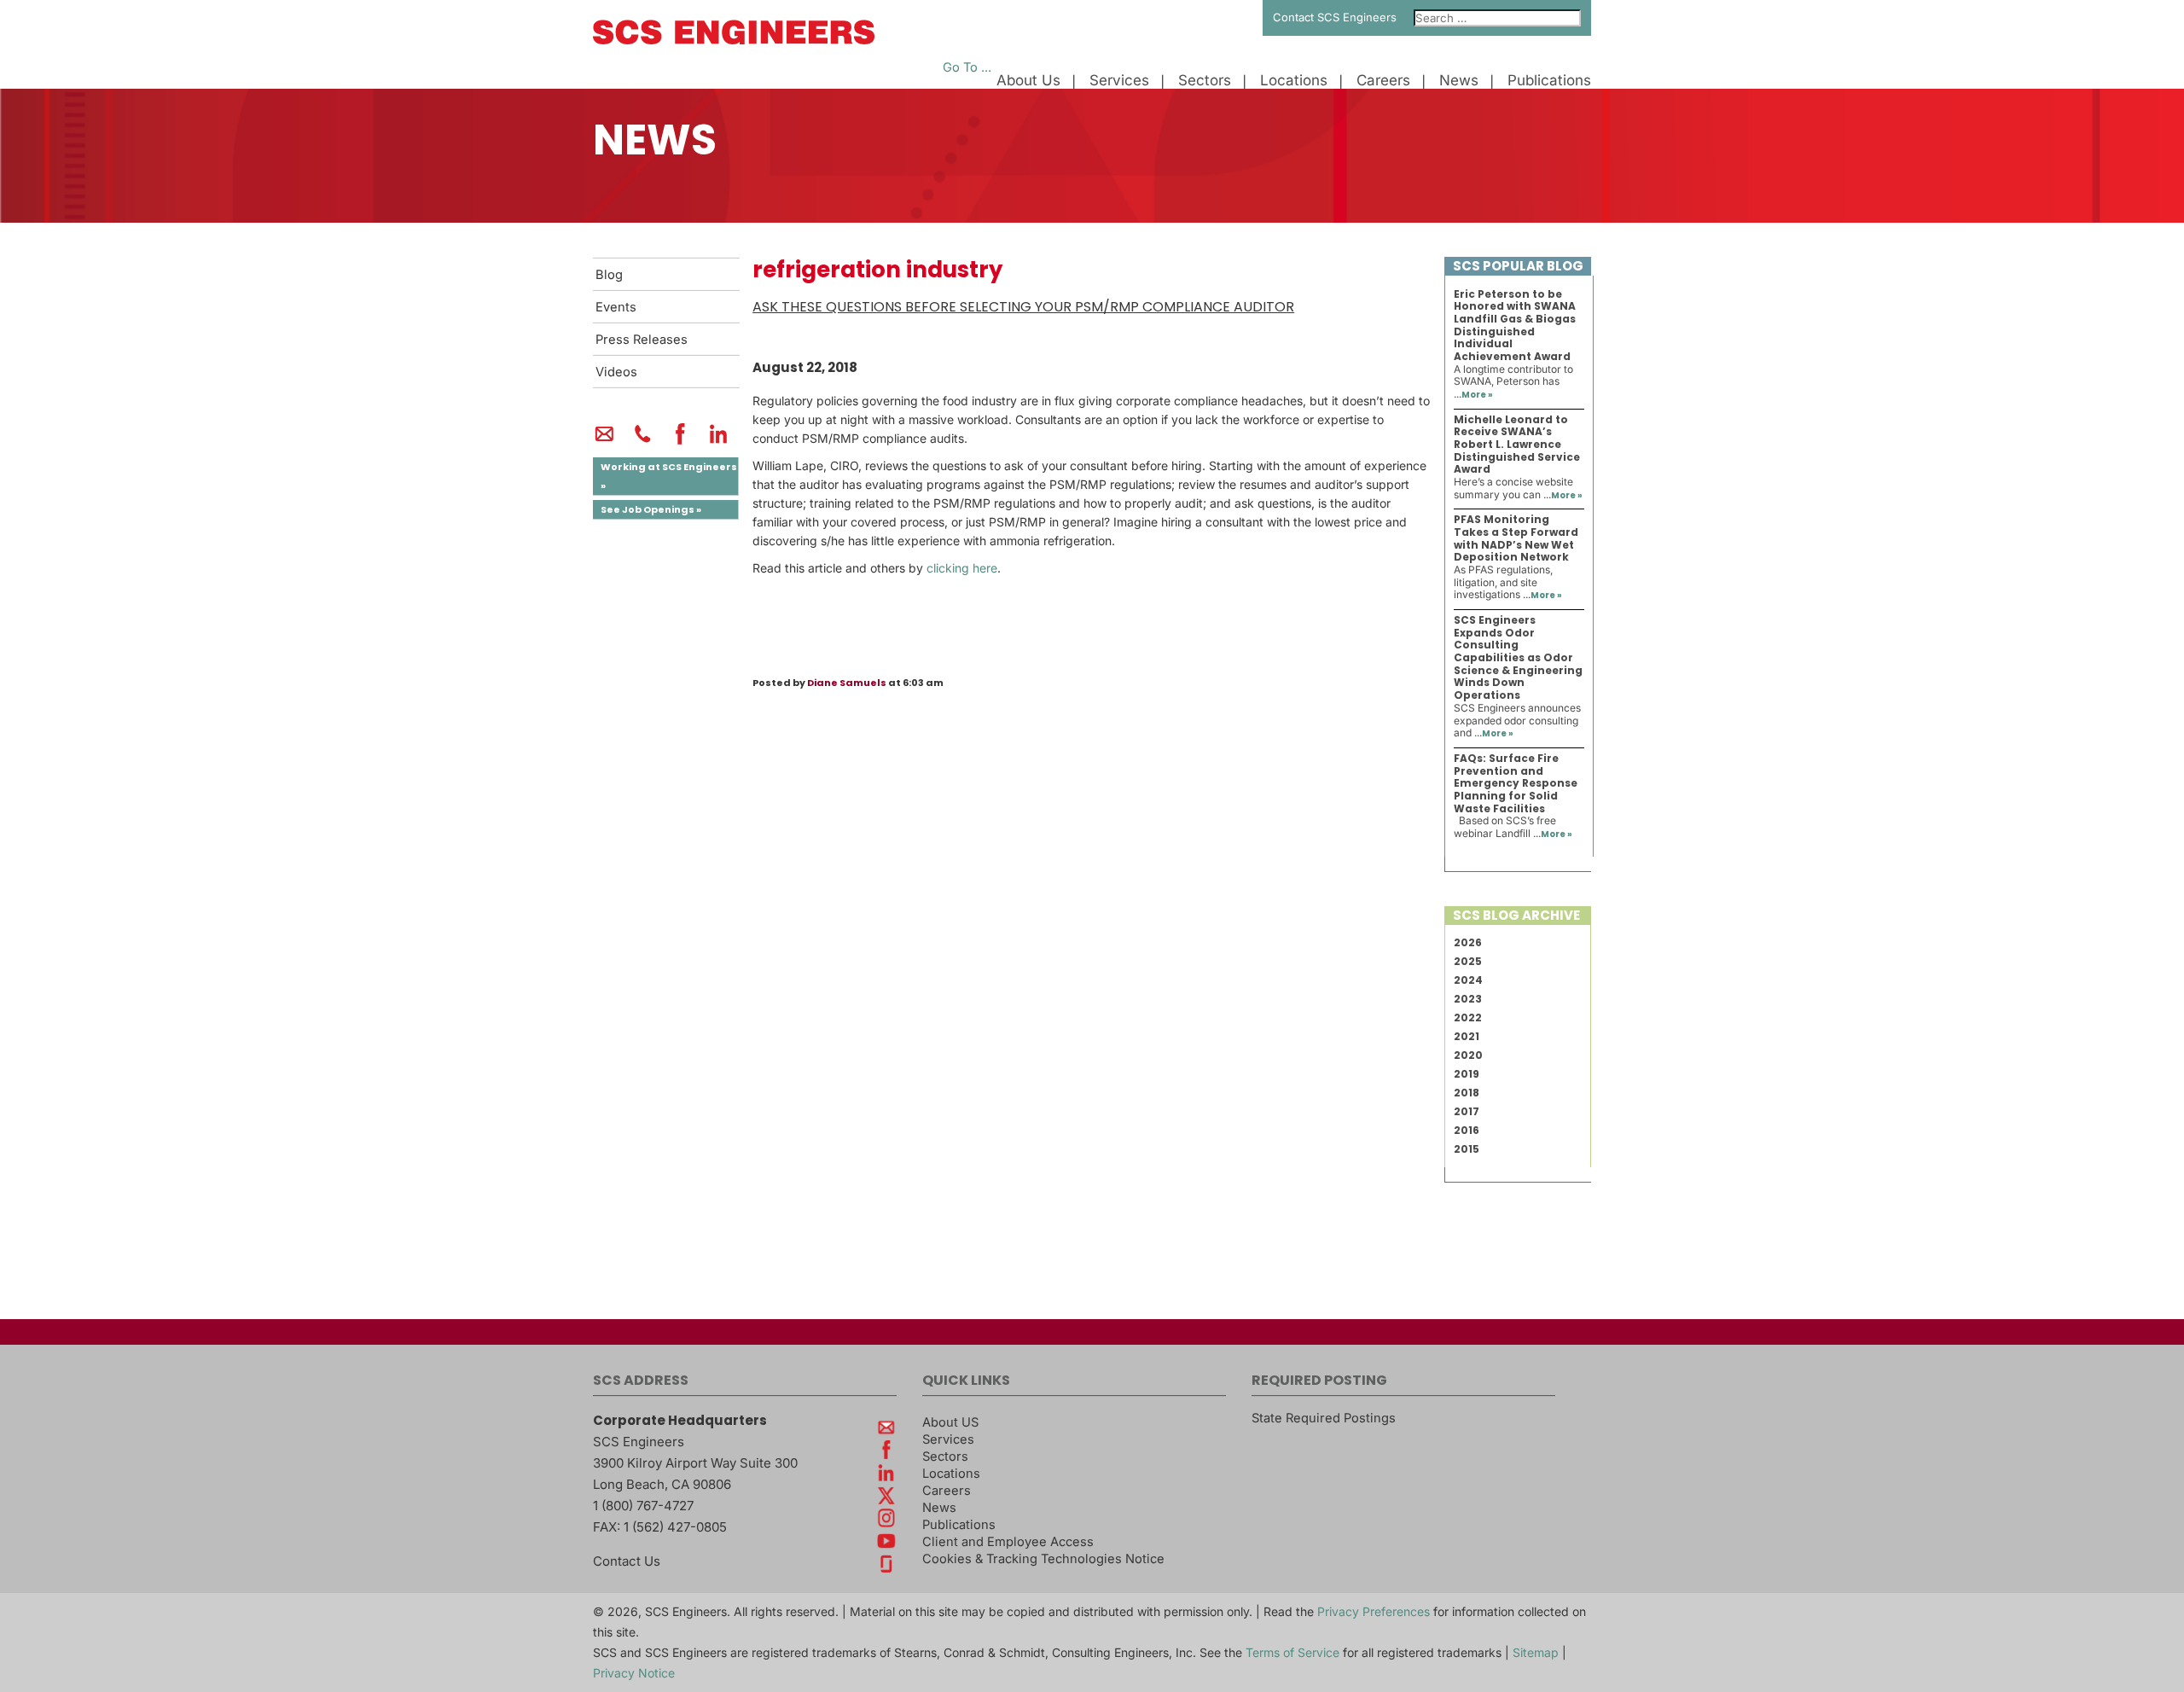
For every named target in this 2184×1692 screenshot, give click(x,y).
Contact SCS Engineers (1335, 17)
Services (1119, 81)
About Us (1028, 81)
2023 (1468, 999)
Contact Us (627, 1561)
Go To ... (967, 67)
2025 (1468, 961)
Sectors (1205, 81)
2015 (1467, 1149)
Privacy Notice (634, 1673)
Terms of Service (1292, 1652)
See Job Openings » (651, 509)
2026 (1468, 942)
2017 (1467, 1111)
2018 (1467, 1093)
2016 (1467, 1130)
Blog (609, 275)
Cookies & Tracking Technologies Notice (1043, 1559)
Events (616, 307)
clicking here (962, 568)
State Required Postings (1324, 1418)
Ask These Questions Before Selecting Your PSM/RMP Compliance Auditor (1023, 307)
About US (950, 1422)
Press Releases (642, 340)
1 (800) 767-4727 (643, 1506)
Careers (1383, 81)
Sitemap (1536, 1652)
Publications (1549, 81)
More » (1477, 395)
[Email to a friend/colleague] (604, 441)
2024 (1468, 980)
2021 (1467, 1036)
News (1459, 81)
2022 (1468, 1018)
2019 (1467, 1074)
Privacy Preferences (1374, 1611)
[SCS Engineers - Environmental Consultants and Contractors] (734, 40)
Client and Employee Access (1008, 1542)
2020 (1468, 1055)
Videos (616, 372)
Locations (1294, 81)
